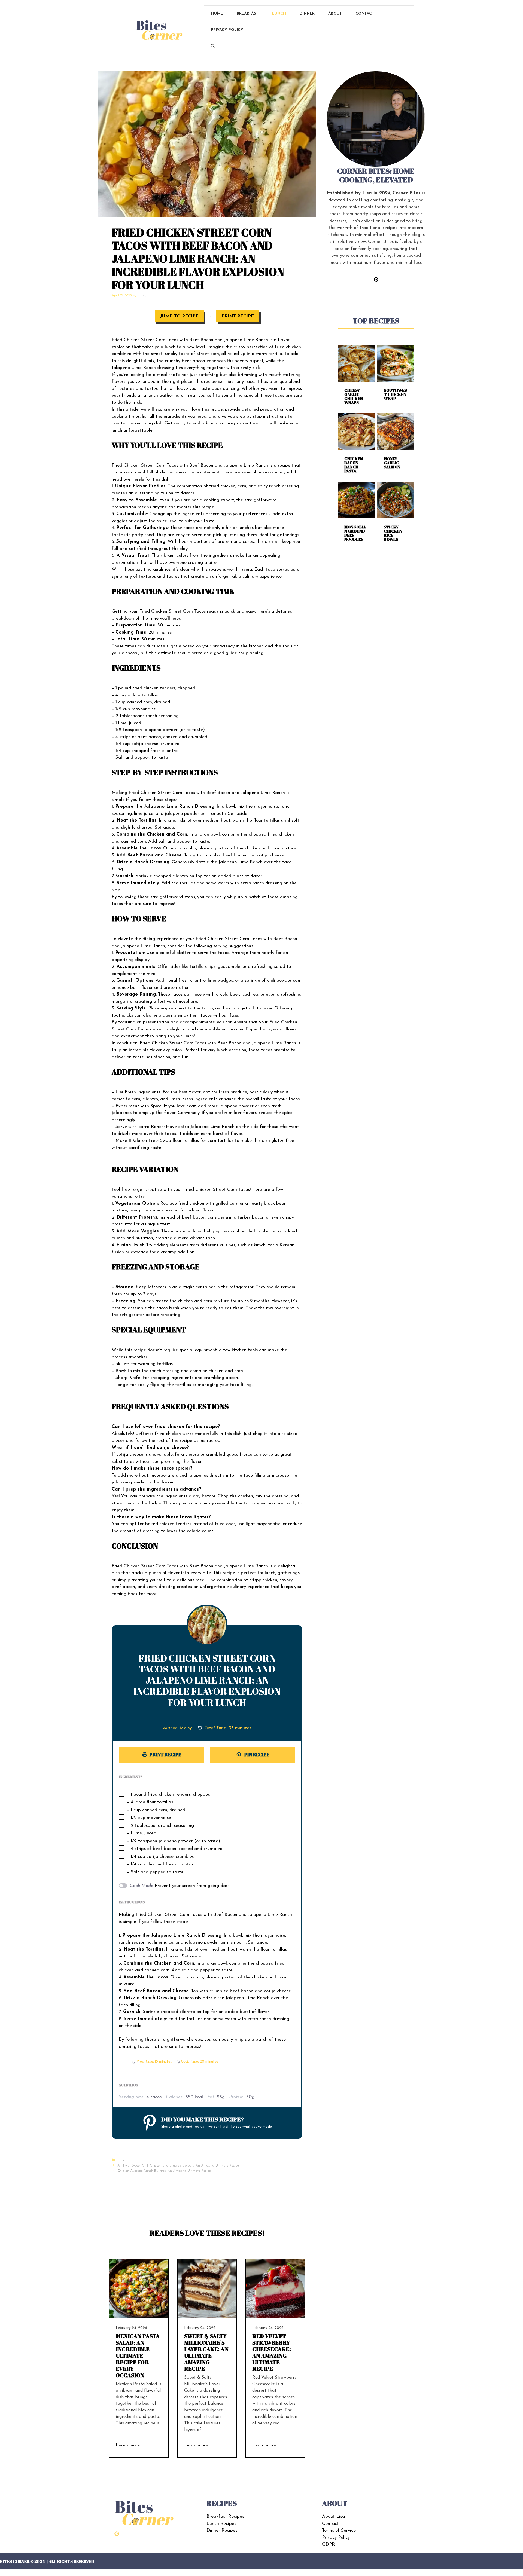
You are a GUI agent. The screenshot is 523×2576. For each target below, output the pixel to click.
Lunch (279, 14)
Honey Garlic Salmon (392, 463)
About (335, 14)
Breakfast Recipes (225, 2517)
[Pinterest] (117, 2534)
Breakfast (248, 14)
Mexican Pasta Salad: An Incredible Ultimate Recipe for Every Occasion (138, 2356)
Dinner (307, 14)
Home (217, 14)
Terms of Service (339, 2530)
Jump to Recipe (179, 316)
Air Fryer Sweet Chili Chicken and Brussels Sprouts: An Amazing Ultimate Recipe (178, 2166)
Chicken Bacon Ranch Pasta (354, 465)
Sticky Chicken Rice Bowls (393, 533)
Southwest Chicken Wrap (395, 394)
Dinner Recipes (222, 2530)
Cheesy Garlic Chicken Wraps (354, 396)
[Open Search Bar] (213, 47)
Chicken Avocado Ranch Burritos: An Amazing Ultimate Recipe (164, 2171)
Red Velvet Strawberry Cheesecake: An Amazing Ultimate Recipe (272, 2352)
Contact (365, 14)
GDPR (328, 2544)
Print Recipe (238, 316)
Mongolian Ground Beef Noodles (355, 533)
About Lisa (333, 2517)
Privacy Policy (227, 30)
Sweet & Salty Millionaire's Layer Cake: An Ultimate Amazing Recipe (206, 2352)
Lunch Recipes (221, 2524)
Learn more (128, 2445)
